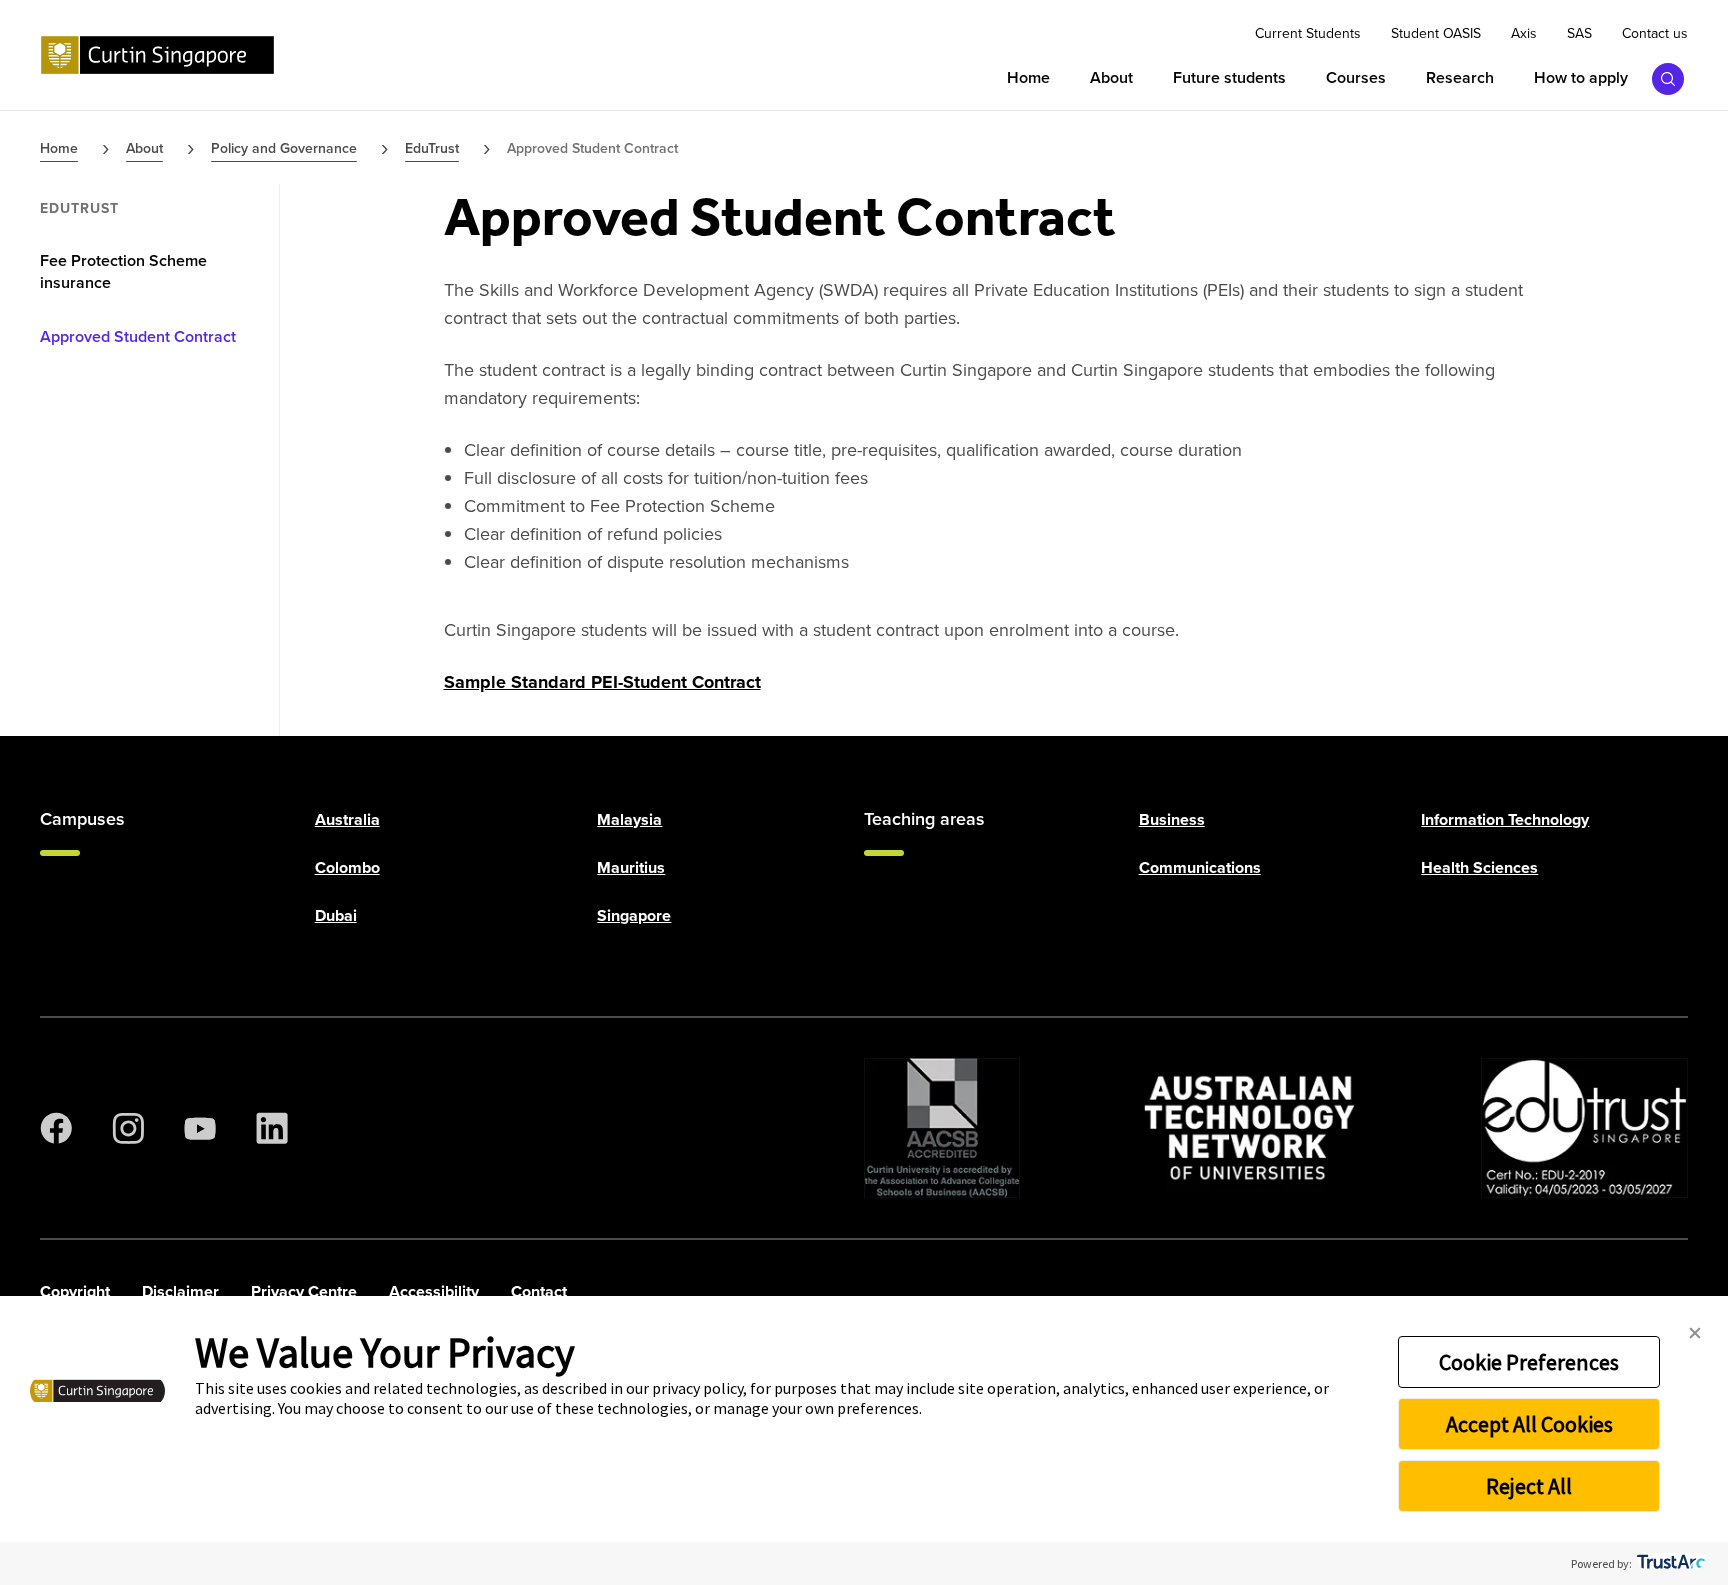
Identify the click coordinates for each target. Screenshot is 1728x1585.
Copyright (75, 1291)
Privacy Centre (304, 1291)
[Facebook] (56, 1128)
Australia (347, 819)
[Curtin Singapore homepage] (157, 55)
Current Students (1308, 34)
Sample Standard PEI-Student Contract (602, 682)
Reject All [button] (1529, 1486)
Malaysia (629, 819)
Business (1172, 819)
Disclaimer (180, 1291)
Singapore (634, 915)
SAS (1579, 34)
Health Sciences (1479, 867)
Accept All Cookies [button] (1529, 1424)
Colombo (347, 867)
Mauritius (631, 867)
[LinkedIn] (272, 1128)
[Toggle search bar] (1668, 79)
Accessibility (434, 1291)
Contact (539, 1291)
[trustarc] (1669, 1563)
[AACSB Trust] (942, 1128)
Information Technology (1505, 819)
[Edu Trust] (1584, 1128)
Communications (1200, 867)
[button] (1695, 1333)
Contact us (1655, 34)
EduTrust (79, 209)
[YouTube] (200, 1128)
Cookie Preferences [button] (1529, 1362)
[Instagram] (128, 1128)
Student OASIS (1436, 34)
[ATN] (1250, 1128)
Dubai (336, 915)
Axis (1524, 34)
